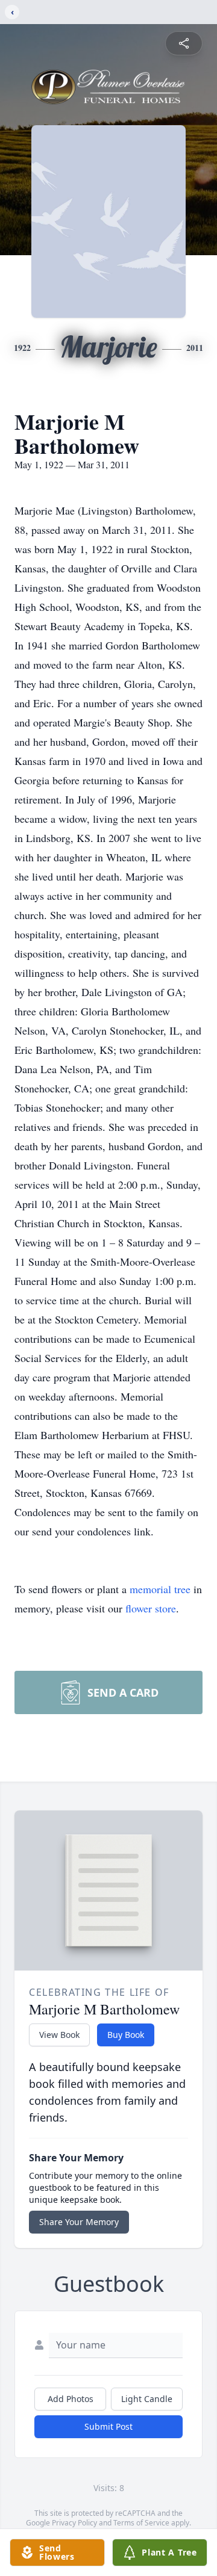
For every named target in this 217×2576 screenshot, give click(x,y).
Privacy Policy (74, 2523)
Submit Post (108, 2426)
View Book (59, 2035)
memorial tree (160, 1589)
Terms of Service (141, 2523)
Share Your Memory (79, 2222)
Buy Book (126, 2035)
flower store (151, 1608)
